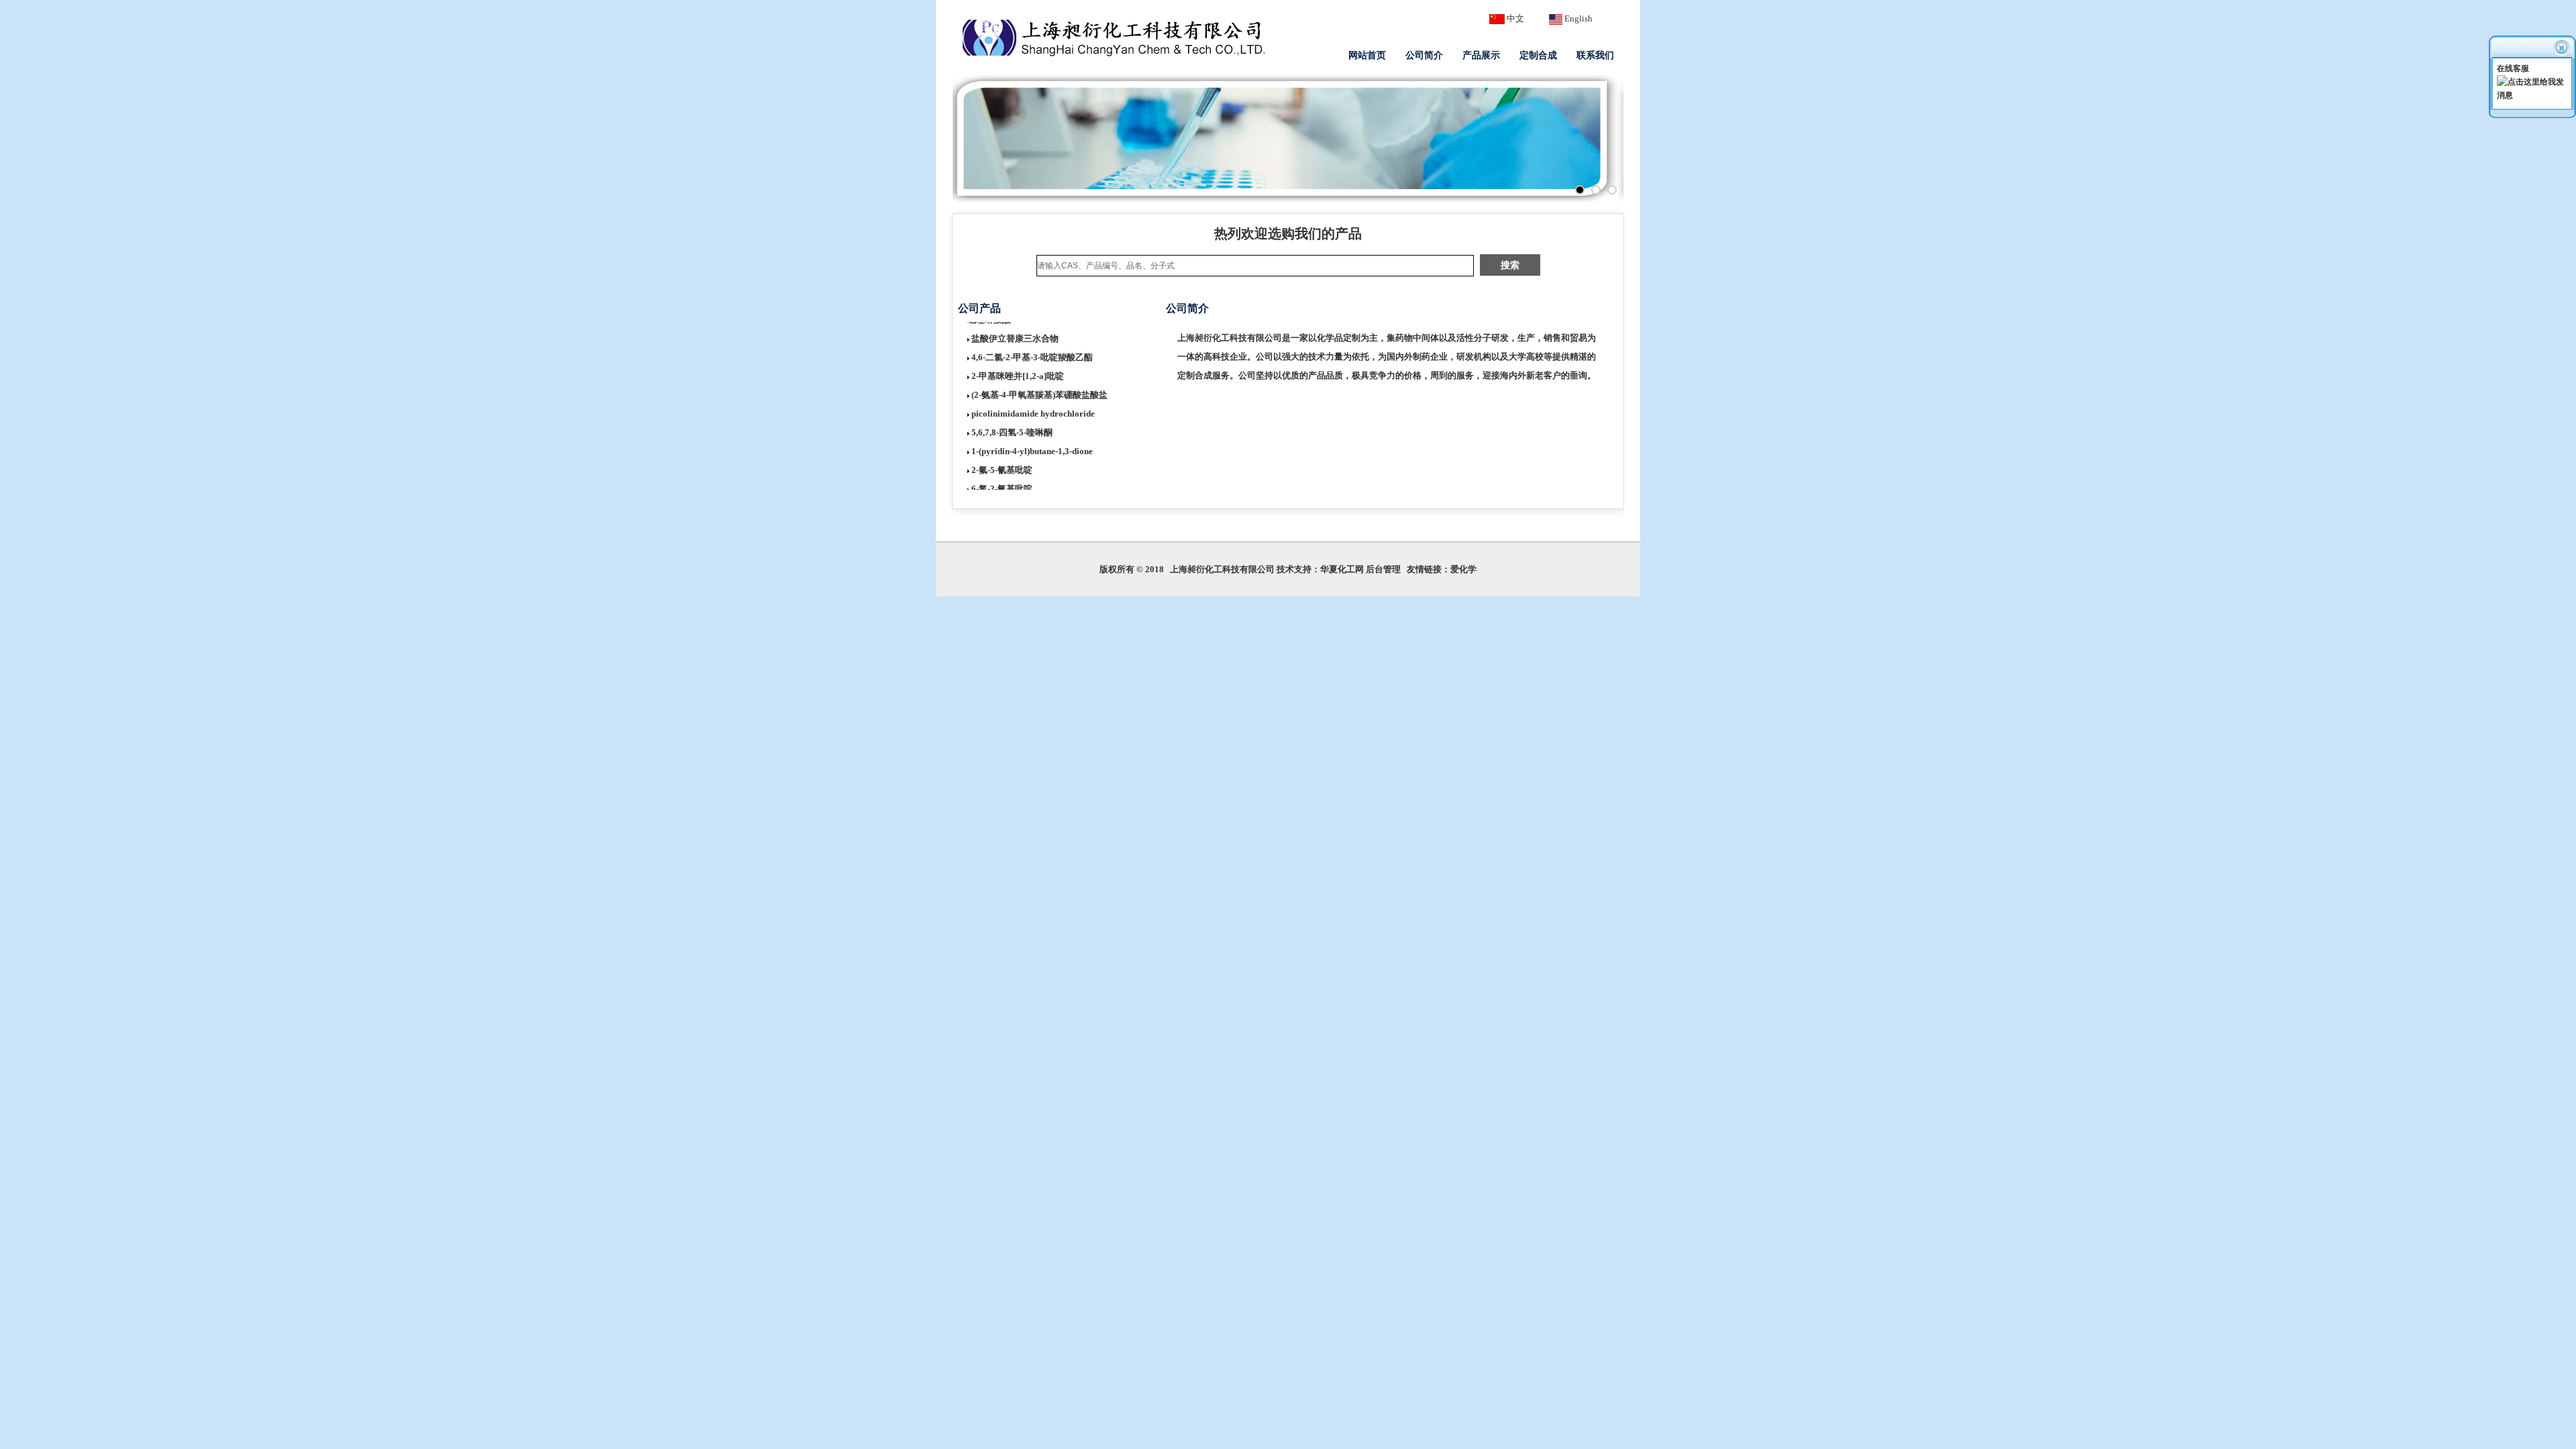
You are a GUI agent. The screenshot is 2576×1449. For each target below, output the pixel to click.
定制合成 (1538, 55)
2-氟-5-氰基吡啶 (1002, 454)
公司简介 (1424, 55)
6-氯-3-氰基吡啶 (1002, 473)
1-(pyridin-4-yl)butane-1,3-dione (1032, 436)
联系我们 (1595, 55)
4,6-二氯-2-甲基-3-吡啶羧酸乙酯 (1032, 342)
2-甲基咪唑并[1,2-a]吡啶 (1018, 361)
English (1578, 18)
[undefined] (1612, 190)
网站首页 (1367, 55)
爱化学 (1463, 569)
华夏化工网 (1342, 569)
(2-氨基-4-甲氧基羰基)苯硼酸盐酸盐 (1039, 379)
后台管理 (1383, 569)
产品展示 (1481, 55)
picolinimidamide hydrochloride (1033, 398)
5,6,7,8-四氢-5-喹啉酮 (1012, 417)
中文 (1515, 18)
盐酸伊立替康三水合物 (1015, 323)
